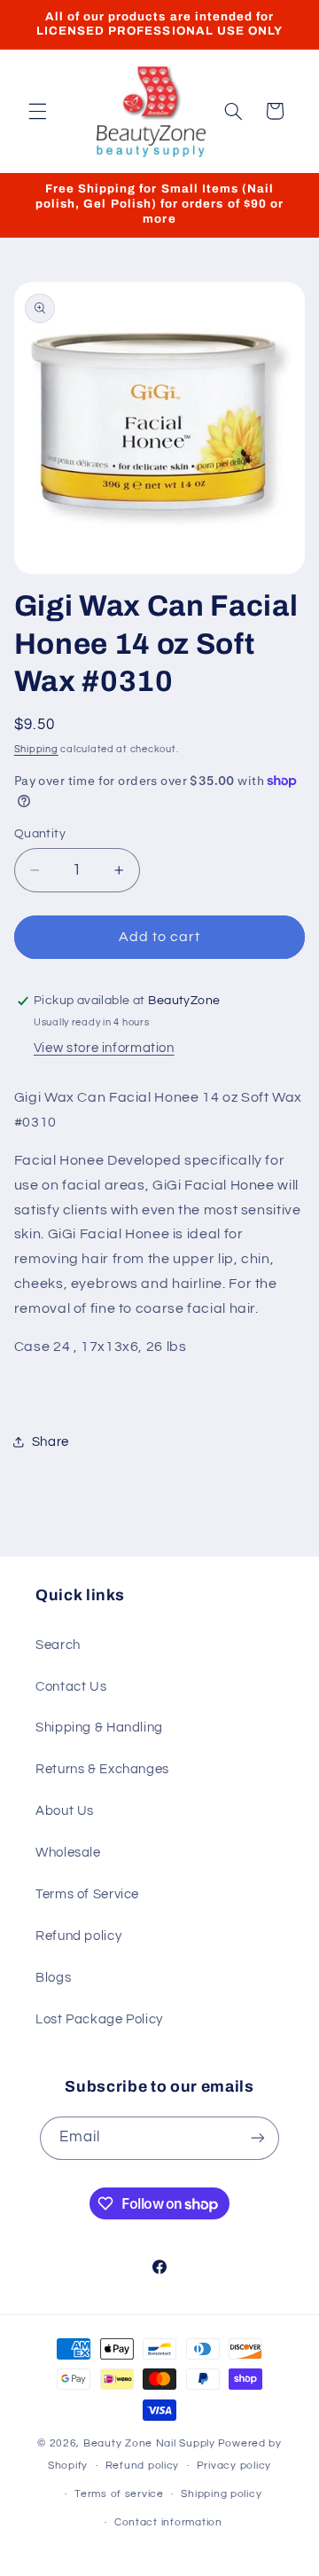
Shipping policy (221, 2494)
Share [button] (51, 1442)
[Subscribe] (258, 2138)
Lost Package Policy (99, 2019)
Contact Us (71, 1687)
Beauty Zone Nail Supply (149, 2443)
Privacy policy (234, 2466)
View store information (104, 1048)
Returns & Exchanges (102, 1769)
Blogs (53, 1978)
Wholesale (68, 1853)
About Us (65, 1811)
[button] (37, 111)
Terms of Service (87, 1894)
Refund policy (78, 1936)
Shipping (36, 749)
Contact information (168, 2522)
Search (58, 1645)
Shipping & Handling (99, 1728)
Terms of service (119, 2494)
